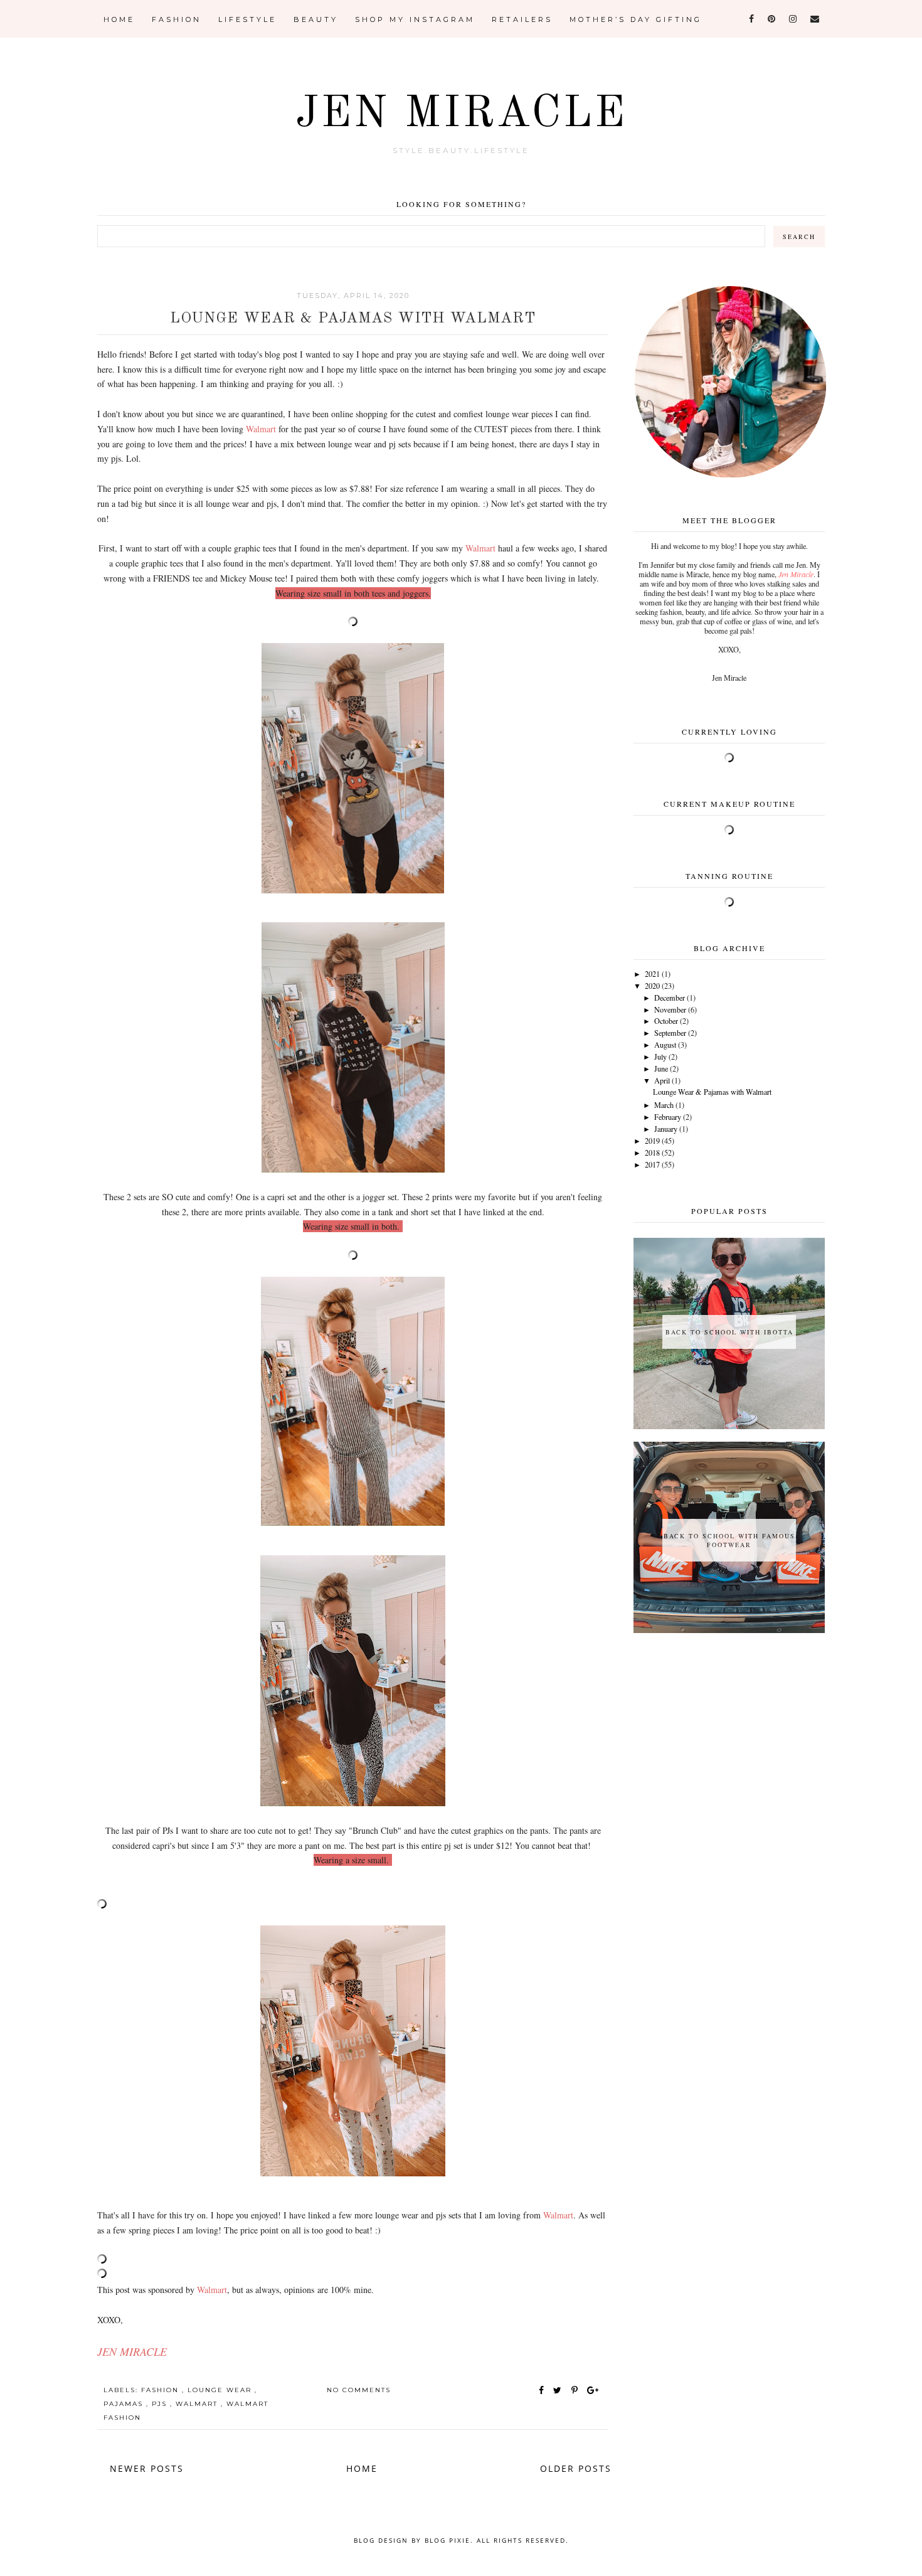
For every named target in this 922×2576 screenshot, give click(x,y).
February (668, 1117)
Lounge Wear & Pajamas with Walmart (353, 319)
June (661, 1068)
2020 (652, 986)
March (664, 1105)
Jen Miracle (461, 115)
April (662, 1080)
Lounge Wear (221, 2390)
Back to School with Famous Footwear (729, 1540)
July (660, 1056)
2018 (652, 1152)
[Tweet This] (560, 2390)
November (670, 1009)
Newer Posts (147, 2468)
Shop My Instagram (415, 19)
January (666, 1129)
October (666, 1021)
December (670, 998)
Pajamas (125, 2404)
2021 (652, 974)
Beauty (316, 19)
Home (119, 19)
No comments (359, 2390)
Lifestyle (247, 19)
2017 (652, 1164)
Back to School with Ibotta (729, 1332)
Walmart (198, 2404)
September (670, 1033)
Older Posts (576, 2468)
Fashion (177, 19)
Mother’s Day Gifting (636, 19)
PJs (161, 2404)
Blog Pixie (448, 2540)
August (665, 1045)
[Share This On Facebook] (542, 2390)
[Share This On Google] (593, 2390)
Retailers (522, 19)
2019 (652, 1141)
